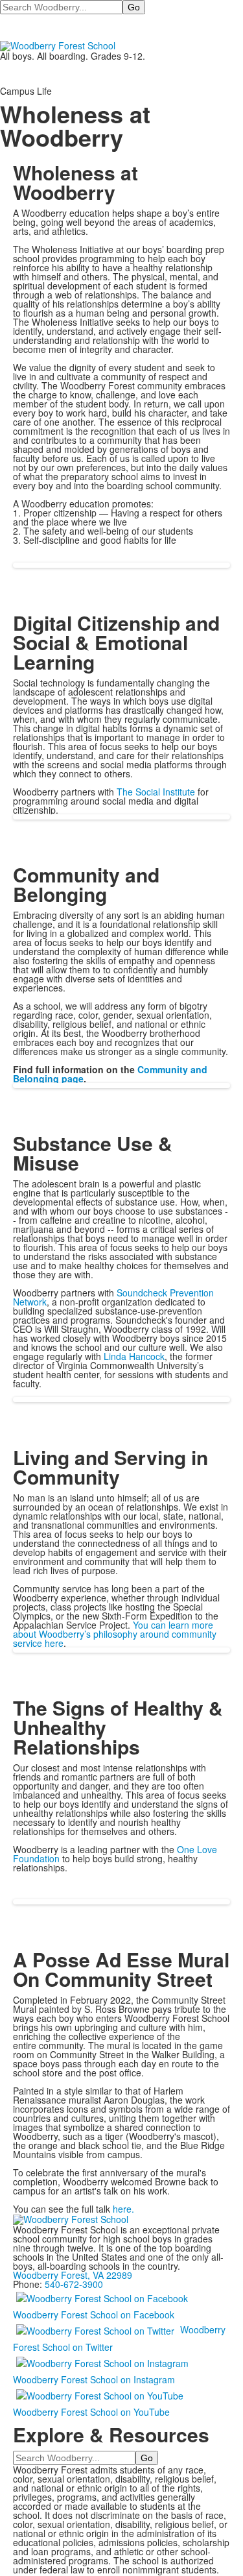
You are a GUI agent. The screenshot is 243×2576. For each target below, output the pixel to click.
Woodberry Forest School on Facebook (94, 2315)
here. (123, 2209)
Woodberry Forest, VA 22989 (73, 2275)
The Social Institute (156, 792)
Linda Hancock (134, 1356)
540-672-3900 (74, 2284)
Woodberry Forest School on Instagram (94, 2379)
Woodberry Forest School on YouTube (91, 2412)
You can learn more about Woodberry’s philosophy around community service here (115, 1634)
